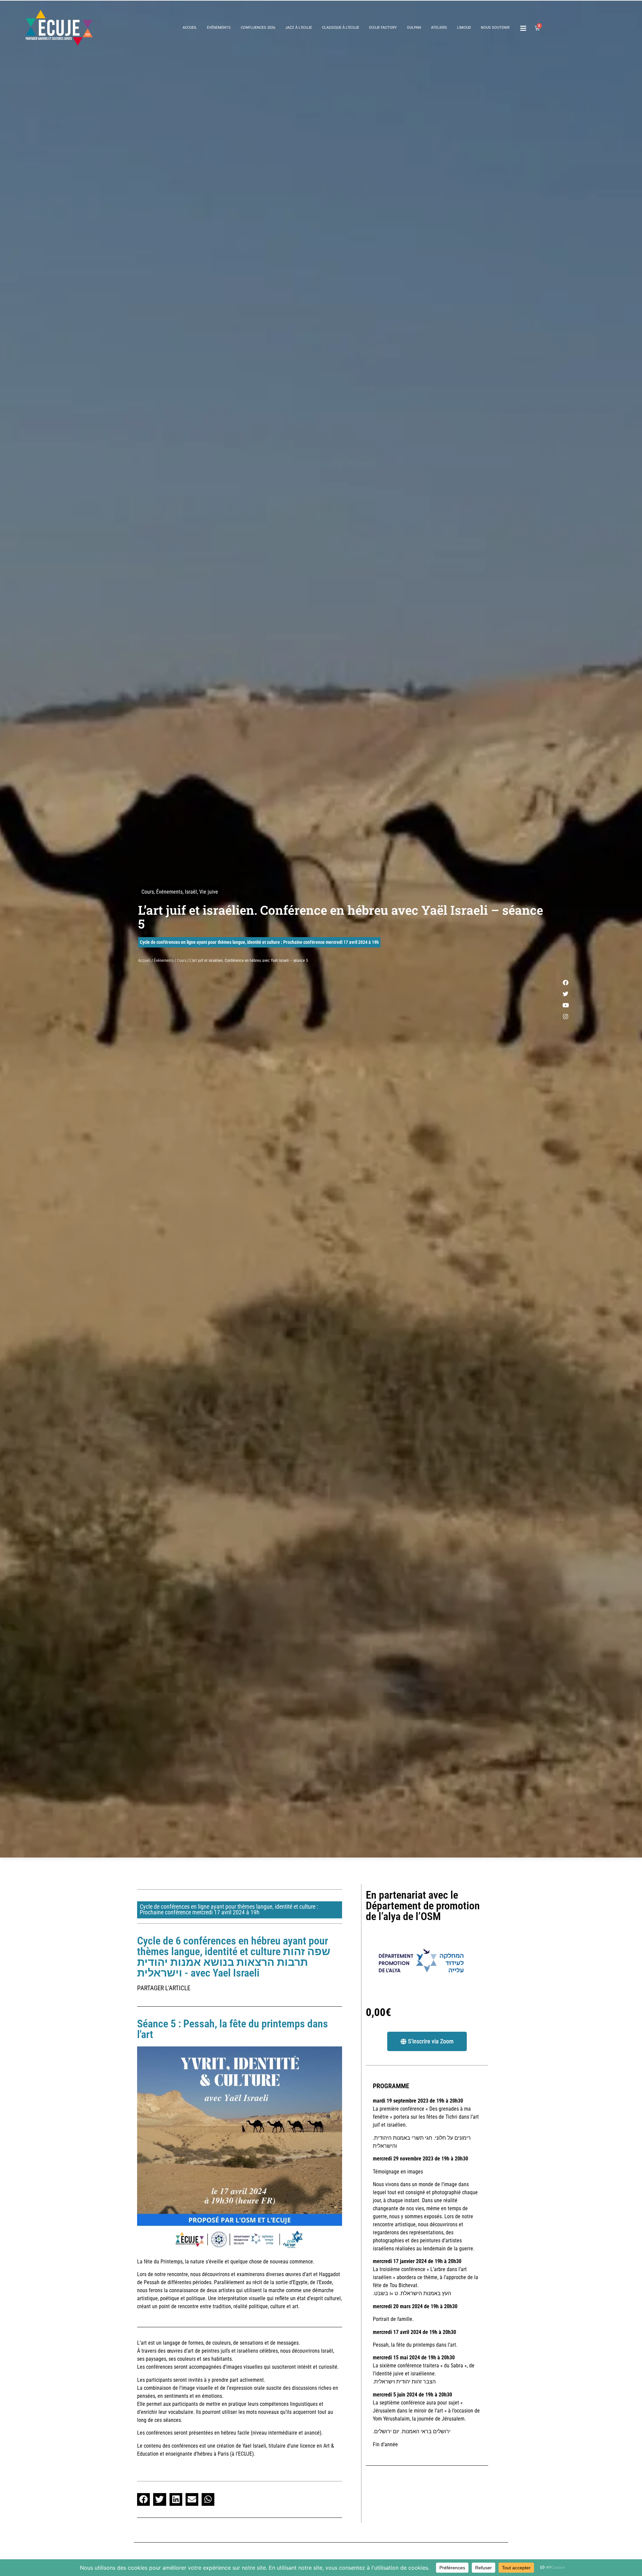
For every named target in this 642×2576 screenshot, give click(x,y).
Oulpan (414, 28)
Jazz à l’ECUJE (299, 28)
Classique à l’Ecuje (341, 28)
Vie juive (209, 892)
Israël (191, 892)
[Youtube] (565, 1005)
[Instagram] (565, 1017)
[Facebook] (565, 983)
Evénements (219, 28)
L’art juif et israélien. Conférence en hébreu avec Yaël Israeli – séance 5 (341, 917)
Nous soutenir (495, 28)
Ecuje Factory (383, 28)
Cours (148, 892)
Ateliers (439, 28)
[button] (143, 2499)
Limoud (464, 28)
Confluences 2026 (258, 28)
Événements (169, 892)
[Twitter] (565, 994)
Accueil (190, 28)
